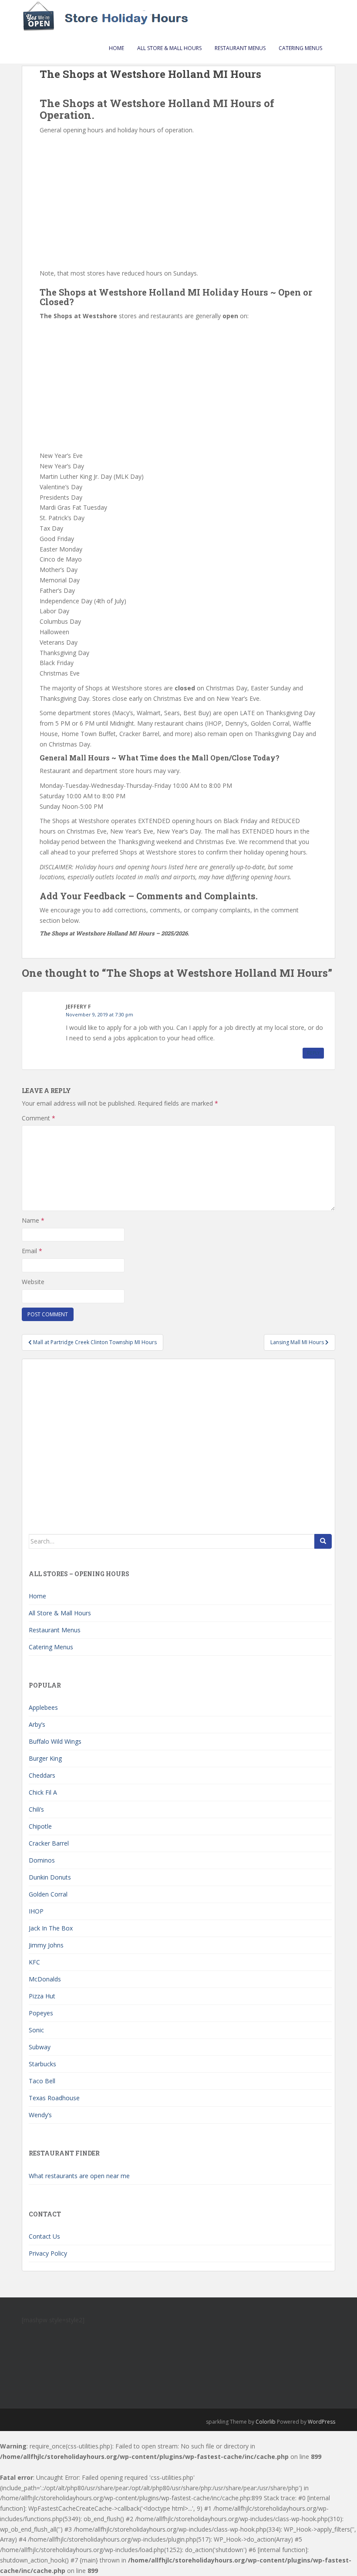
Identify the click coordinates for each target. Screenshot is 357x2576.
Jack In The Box (51, 1928)
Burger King (45, 1758)
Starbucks (42, 2064)
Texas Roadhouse (54, 2098)
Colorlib (266, 2422)
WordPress (322, 2422)
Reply (313, 1053)
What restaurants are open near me (79, 2176)
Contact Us (44, 2236)
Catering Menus (300, 48)
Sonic (36, 2030)
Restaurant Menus (240, 48)
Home (116, 48)
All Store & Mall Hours (169, 48)
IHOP (36, 1911)
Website (33, 1282)
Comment (39, 1118)
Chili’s (36, 1809)
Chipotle (40, 1826)
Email (32, 1251)
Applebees (43, 1707)
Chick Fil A (43, 1792)
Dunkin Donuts (50, 1877)
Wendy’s (40, 2115)
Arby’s (37, 1724)
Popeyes (41, 2013)
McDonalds (45, 1979)
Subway (40, 2047)
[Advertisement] (178, 201)
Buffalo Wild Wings (55, 1741)
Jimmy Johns (46, 1945)
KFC (34, 1962)
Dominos (42, 1860)
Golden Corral (48, 1894)
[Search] (323, 1541)
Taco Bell (42, 2081)
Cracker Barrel (49, 1843)
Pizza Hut (42, 1996)
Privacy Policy (48, 2253)
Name (33, 1220)
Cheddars (42, 1775)
